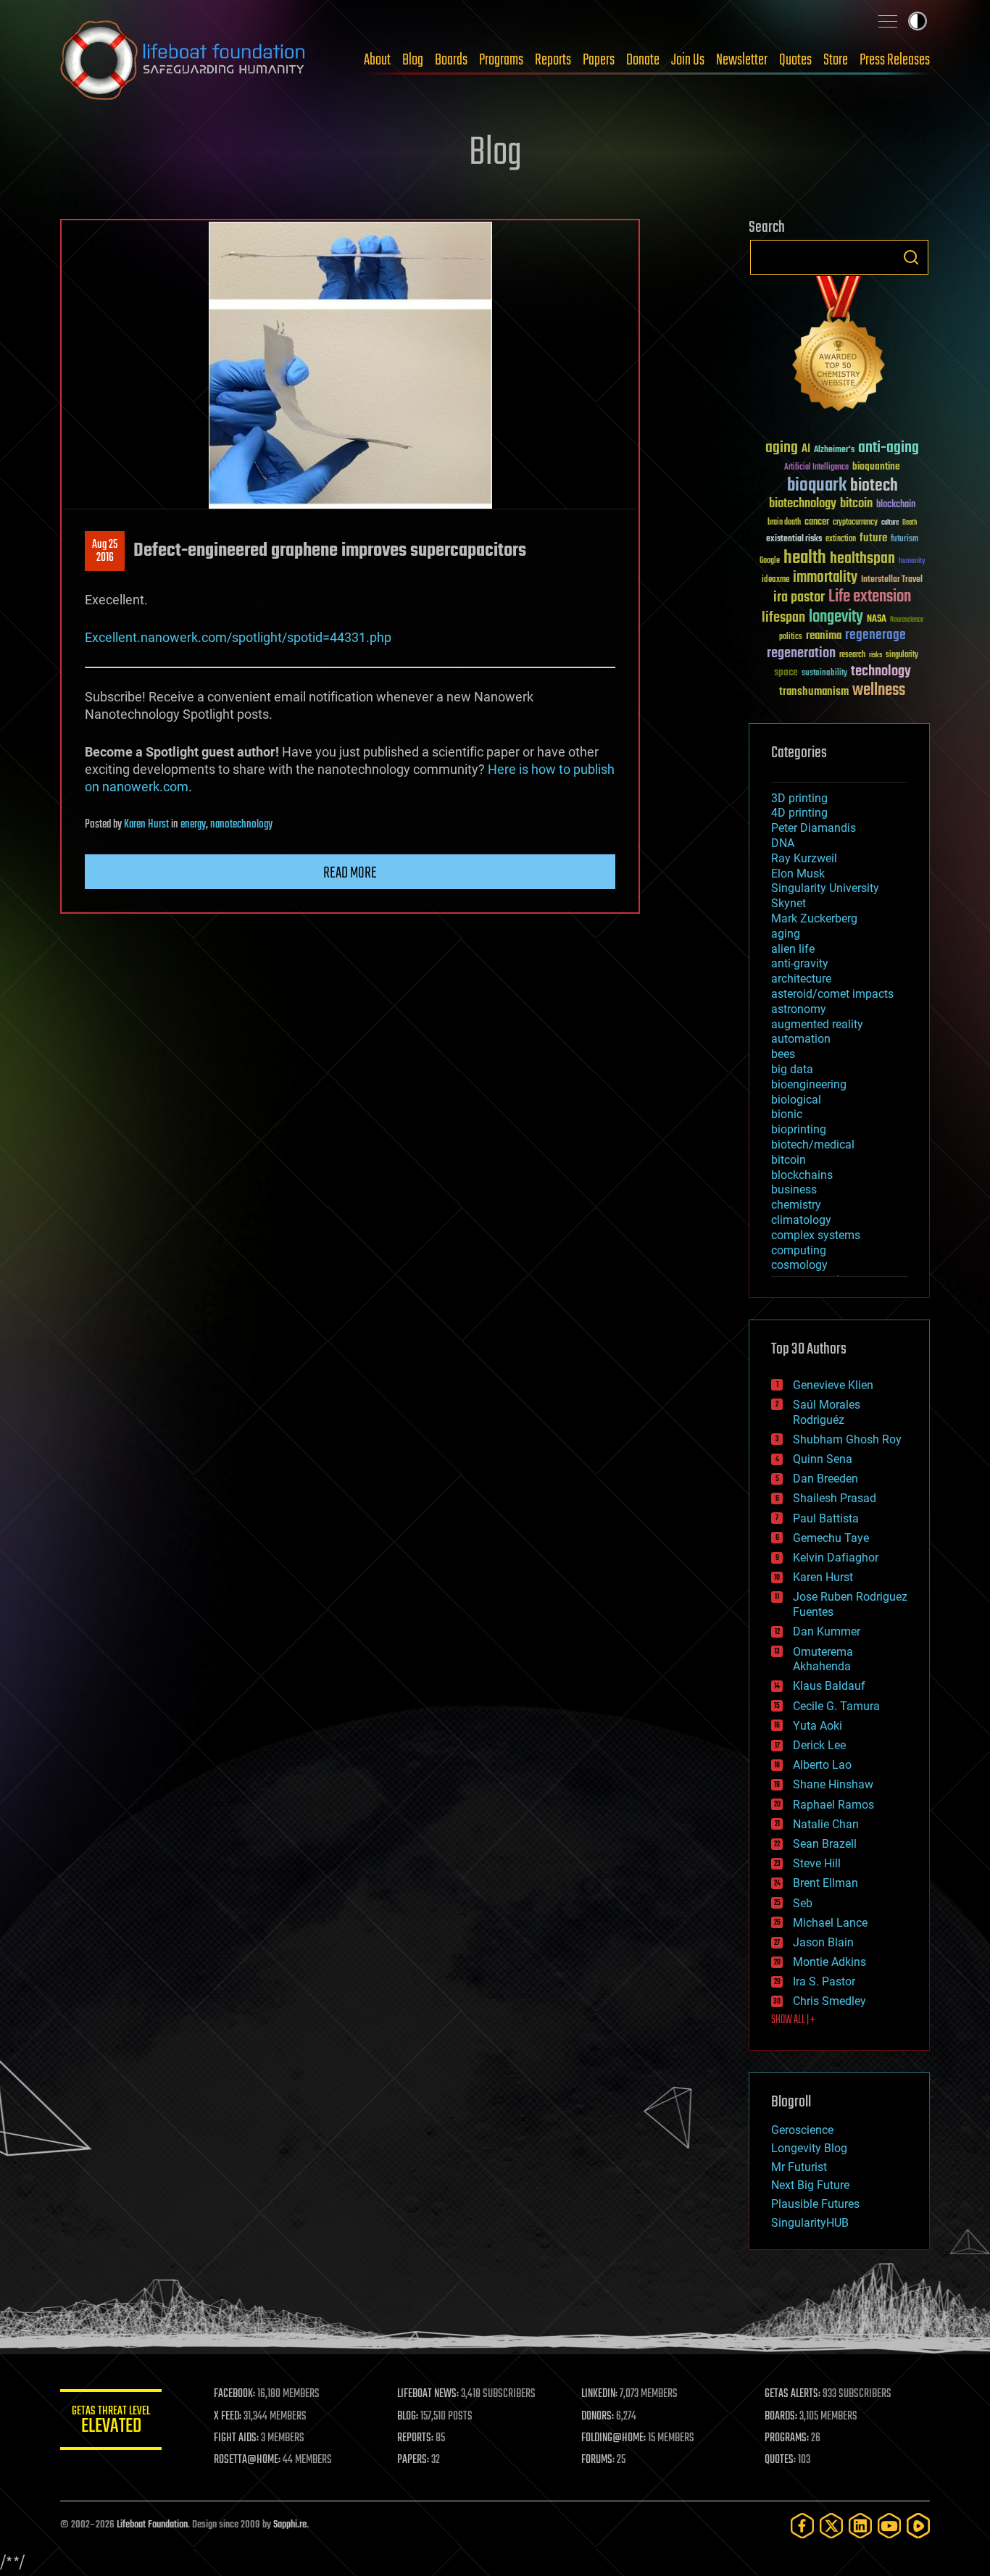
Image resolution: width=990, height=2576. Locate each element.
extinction (841, 539)
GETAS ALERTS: (793, 2394)
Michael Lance (830, 1923)
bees (783, 1054)
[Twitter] (831, 2526)
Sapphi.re (290, 2525)
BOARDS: (781, 2417)
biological (796, 1100)
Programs (501, 60)
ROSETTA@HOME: (247, 2460)
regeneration (801, 653)
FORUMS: (598, 2460)
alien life (793, 949)
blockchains (802, 1175)
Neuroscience (907, 621)
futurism (904, 540)
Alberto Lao (822, 1765)
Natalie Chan (826, 1824)
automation (801, 1039)
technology (881, 672)
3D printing (799, 798)
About (377, 60)
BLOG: (408, 2417)
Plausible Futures (815, 2204)
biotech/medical (813, 1145)
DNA (783, 843)
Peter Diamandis (814, 828)
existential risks (794, 539)
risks (875, 655)
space (786, 672)
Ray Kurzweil (804, 858)
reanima (824, 636)
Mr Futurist (799, 2167)
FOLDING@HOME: (613, 2438)
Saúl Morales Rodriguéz (827, 1412)
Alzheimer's (834, 450)
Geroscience (802, 2130)
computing (799, 1250)
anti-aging (889, 448)
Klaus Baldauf (829, 1686)
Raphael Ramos (833, 1805)
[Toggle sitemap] (888, 21)
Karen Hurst (146, 825)
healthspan (862, 559)
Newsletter (742, 60)
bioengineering (809, 1084)
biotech (874, 486)
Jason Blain (823, 1942)
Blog (413, 60)
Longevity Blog (809, 2148)
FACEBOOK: (234, 2394)
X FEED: (228, 2417)
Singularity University (825, 888)
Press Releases (895, 60)
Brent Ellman (825, 1883)
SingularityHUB (810, 2223)
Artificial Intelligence (816, 468)
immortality (825, 578)
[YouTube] (889, 2526)
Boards (451, 60)
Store (836, 60)
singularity (902, 655)
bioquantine (876, 466)
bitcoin (856, 504)
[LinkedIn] (860, 2526)
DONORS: (598, 2417)
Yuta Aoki (818, 1726)
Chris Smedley (829, 2001)
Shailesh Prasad (835, 1498)
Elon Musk (798, 874)
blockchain (896, 505)
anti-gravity (800, 963)
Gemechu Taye (831, 1538)
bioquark (817, 486)
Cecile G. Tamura (836, 1706)
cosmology (799, 1265)
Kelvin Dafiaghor (836, 1558)
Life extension (870, 597)
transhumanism (814, 692)
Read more (350, 873)
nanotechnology (241, 825)
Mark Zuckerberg (814, 918)
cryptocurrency (855, 523)
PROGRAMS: (787, 2438)
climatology (801, 1220)
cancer (817, 522)
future (873, 538)
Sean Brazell (825, 1844)
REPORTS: (415, 2438)
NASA (877, 620)
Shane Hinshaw (833, 1784)
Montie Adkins (829, 1962)
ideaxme (775, 580)
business (794, 1189)
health (805, 558)
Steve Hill (817, 1863)
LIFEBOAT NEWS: (428, 2394)
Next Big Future (810, 2185)
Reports (553, 60)
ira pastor (799, 597)
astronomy (799, 1009)
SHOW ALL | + (793, 2020)
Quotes (795, 60)
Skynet (789, 903)
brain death (784, 523)
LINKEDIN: (599, 2394)
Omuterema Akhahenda (823, 1659)
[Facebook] (802, 2526)
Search (911, 257)
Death (910, 523)
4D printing (799, 813)
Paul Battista (826, 1518)
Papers (599, 60)
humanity (912, 562)
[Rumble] (918, 2526)
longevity (836, 617)
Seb (803, 1903)
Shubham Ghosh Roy (847, 1439)
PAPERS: (413, 2460)
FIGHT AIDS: (236, 2438)
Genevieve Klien (833, 1385)
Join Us (688, 60)
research (852, 655)
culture (890, 523)
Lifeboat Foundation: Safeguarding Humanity (183, 60)
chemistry (796, 1205)
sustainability (824, 674)
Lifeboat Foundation (152, 2525)
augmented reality (817, 1024)
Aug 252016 (105, 551)
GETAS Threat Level (111, 2422)
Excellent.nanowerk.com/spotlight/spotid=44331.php (238, 637)
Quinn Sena (823, 1459)
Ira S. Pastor (824, 1981)
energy (193, 825)
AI (806, 450)
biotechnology (803, 504)
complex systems (816, 1235)
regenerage (875, 635)
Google (770, 561)
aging (782, 448)
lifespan (783, 618)
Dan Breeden (825, 1479)
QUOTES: (780, 2460)
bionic (787, 1114)
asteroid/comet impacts (832, 994)
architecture (801, 979)
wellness (879, 691)
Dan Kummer (827, 1631)
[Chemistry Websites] (839, 347)
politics (791, 637)
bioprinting (799, 1129)
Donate (643, 60)
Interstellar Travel (892, 580)
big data (792, 1069)
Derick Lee (819, 1745)
